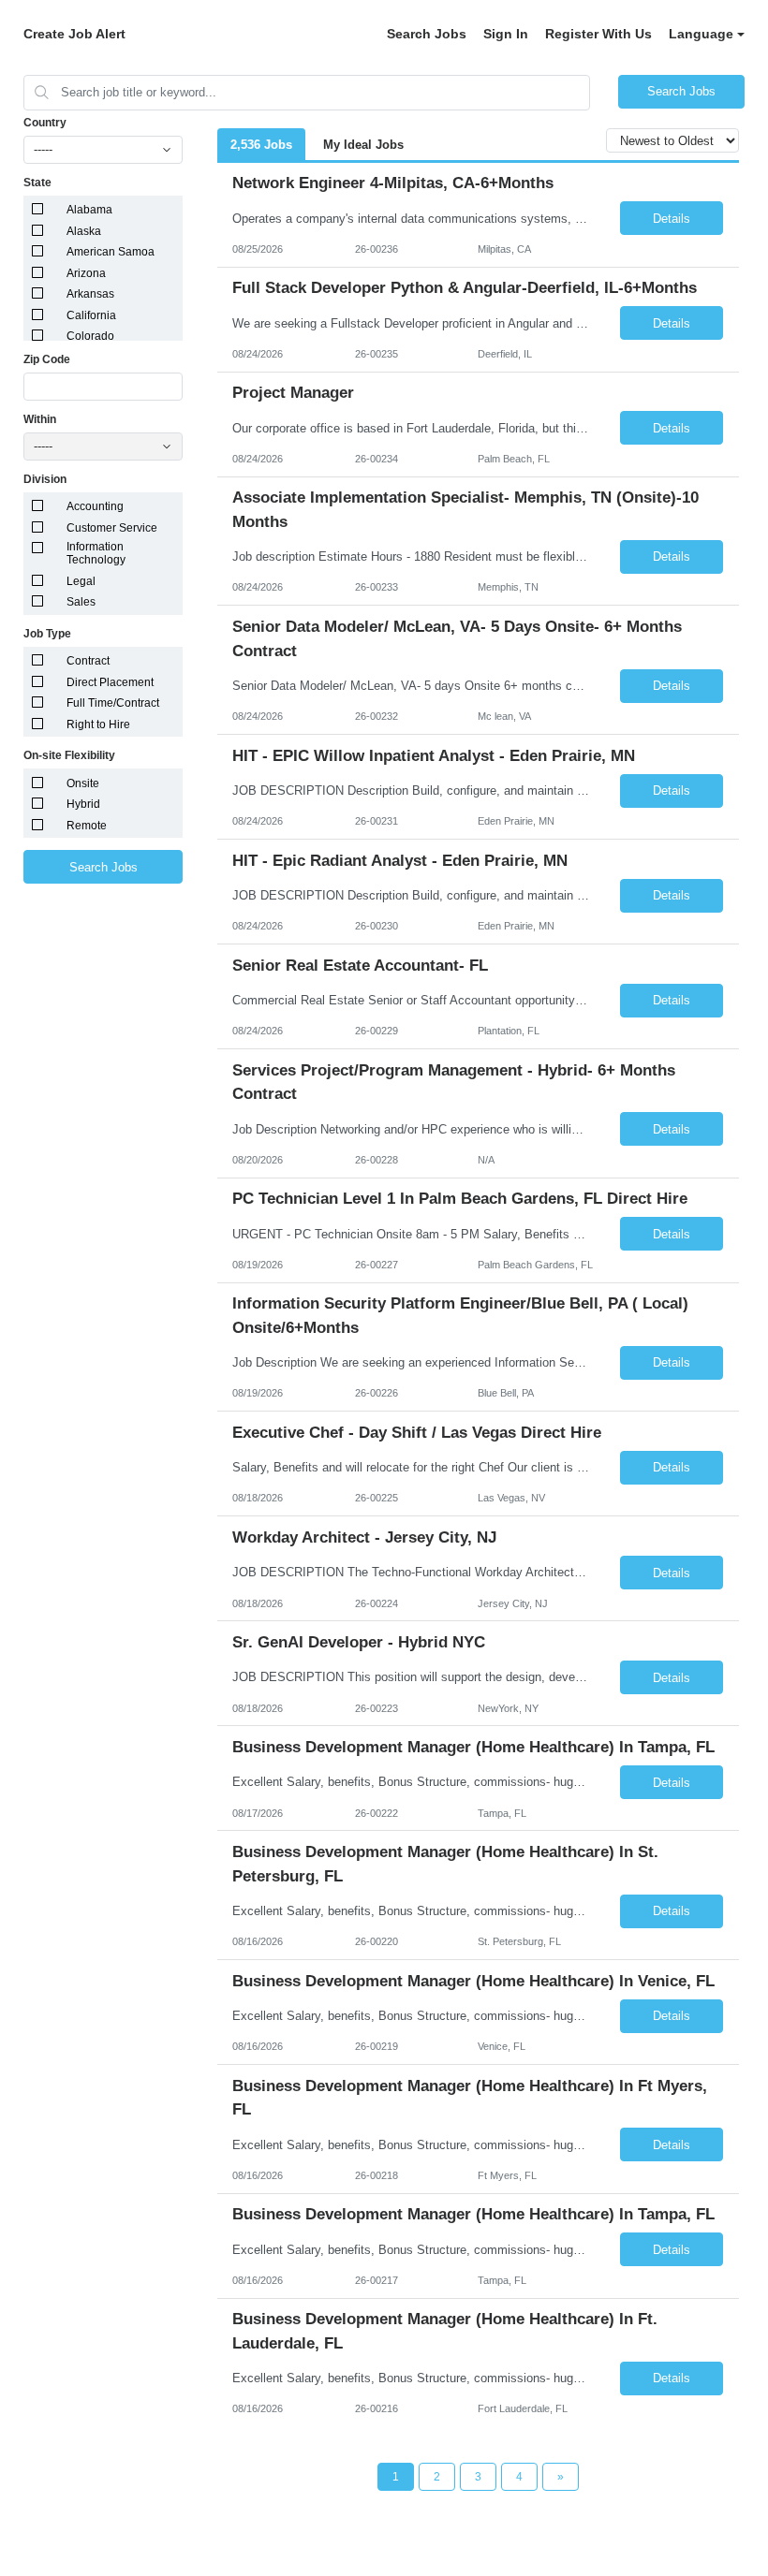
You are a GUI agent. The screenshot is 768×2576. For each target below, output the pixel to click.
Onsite (83, 783)
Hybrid (83, 804)
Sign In (506, 34)
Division (45, 479)
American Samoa (111, 252)
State (37, 183)
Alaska (84, 231)
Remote (87, 826)
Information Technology (96, 553)
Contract (88, 661)
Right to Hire (98, 724)
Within (40, 419)
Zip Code (47, 359)
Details (672, 219)
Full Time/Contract (113, 703)
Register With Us (598, 34)
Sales (81, 602)
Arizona (86, 273)
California (91, 315)
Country (45, 123)
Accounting (95, 506)
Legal (81, 581)
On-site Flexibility (69, 755)
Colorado (90, 336)
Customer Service (112, 528)
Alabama (89, 210)
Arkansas (90, 294)
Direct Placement (110, 682)
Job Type (47, 634)
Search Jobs (427, 34)
